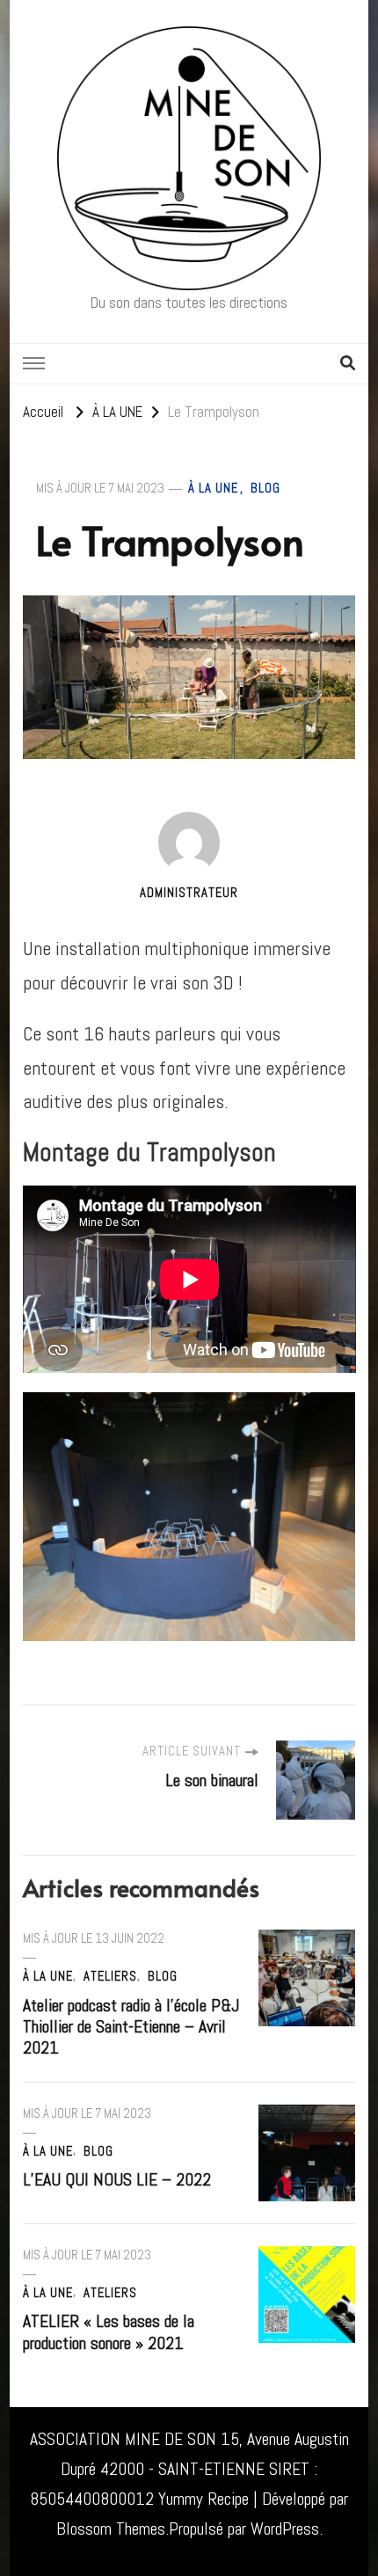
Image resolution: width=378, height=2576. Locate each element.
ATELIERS (110, 1976)
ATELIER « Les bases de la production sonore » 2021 (109, 2332)
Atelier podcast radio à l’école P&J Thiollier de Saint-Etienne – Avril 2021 (131, 2027)
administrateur (189, 893)
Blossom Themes (111, 2529)
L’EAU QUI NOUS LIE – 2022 (117, 2180)
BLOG (265, 488)
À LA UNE (213, 488)
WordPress (285, 2529)
